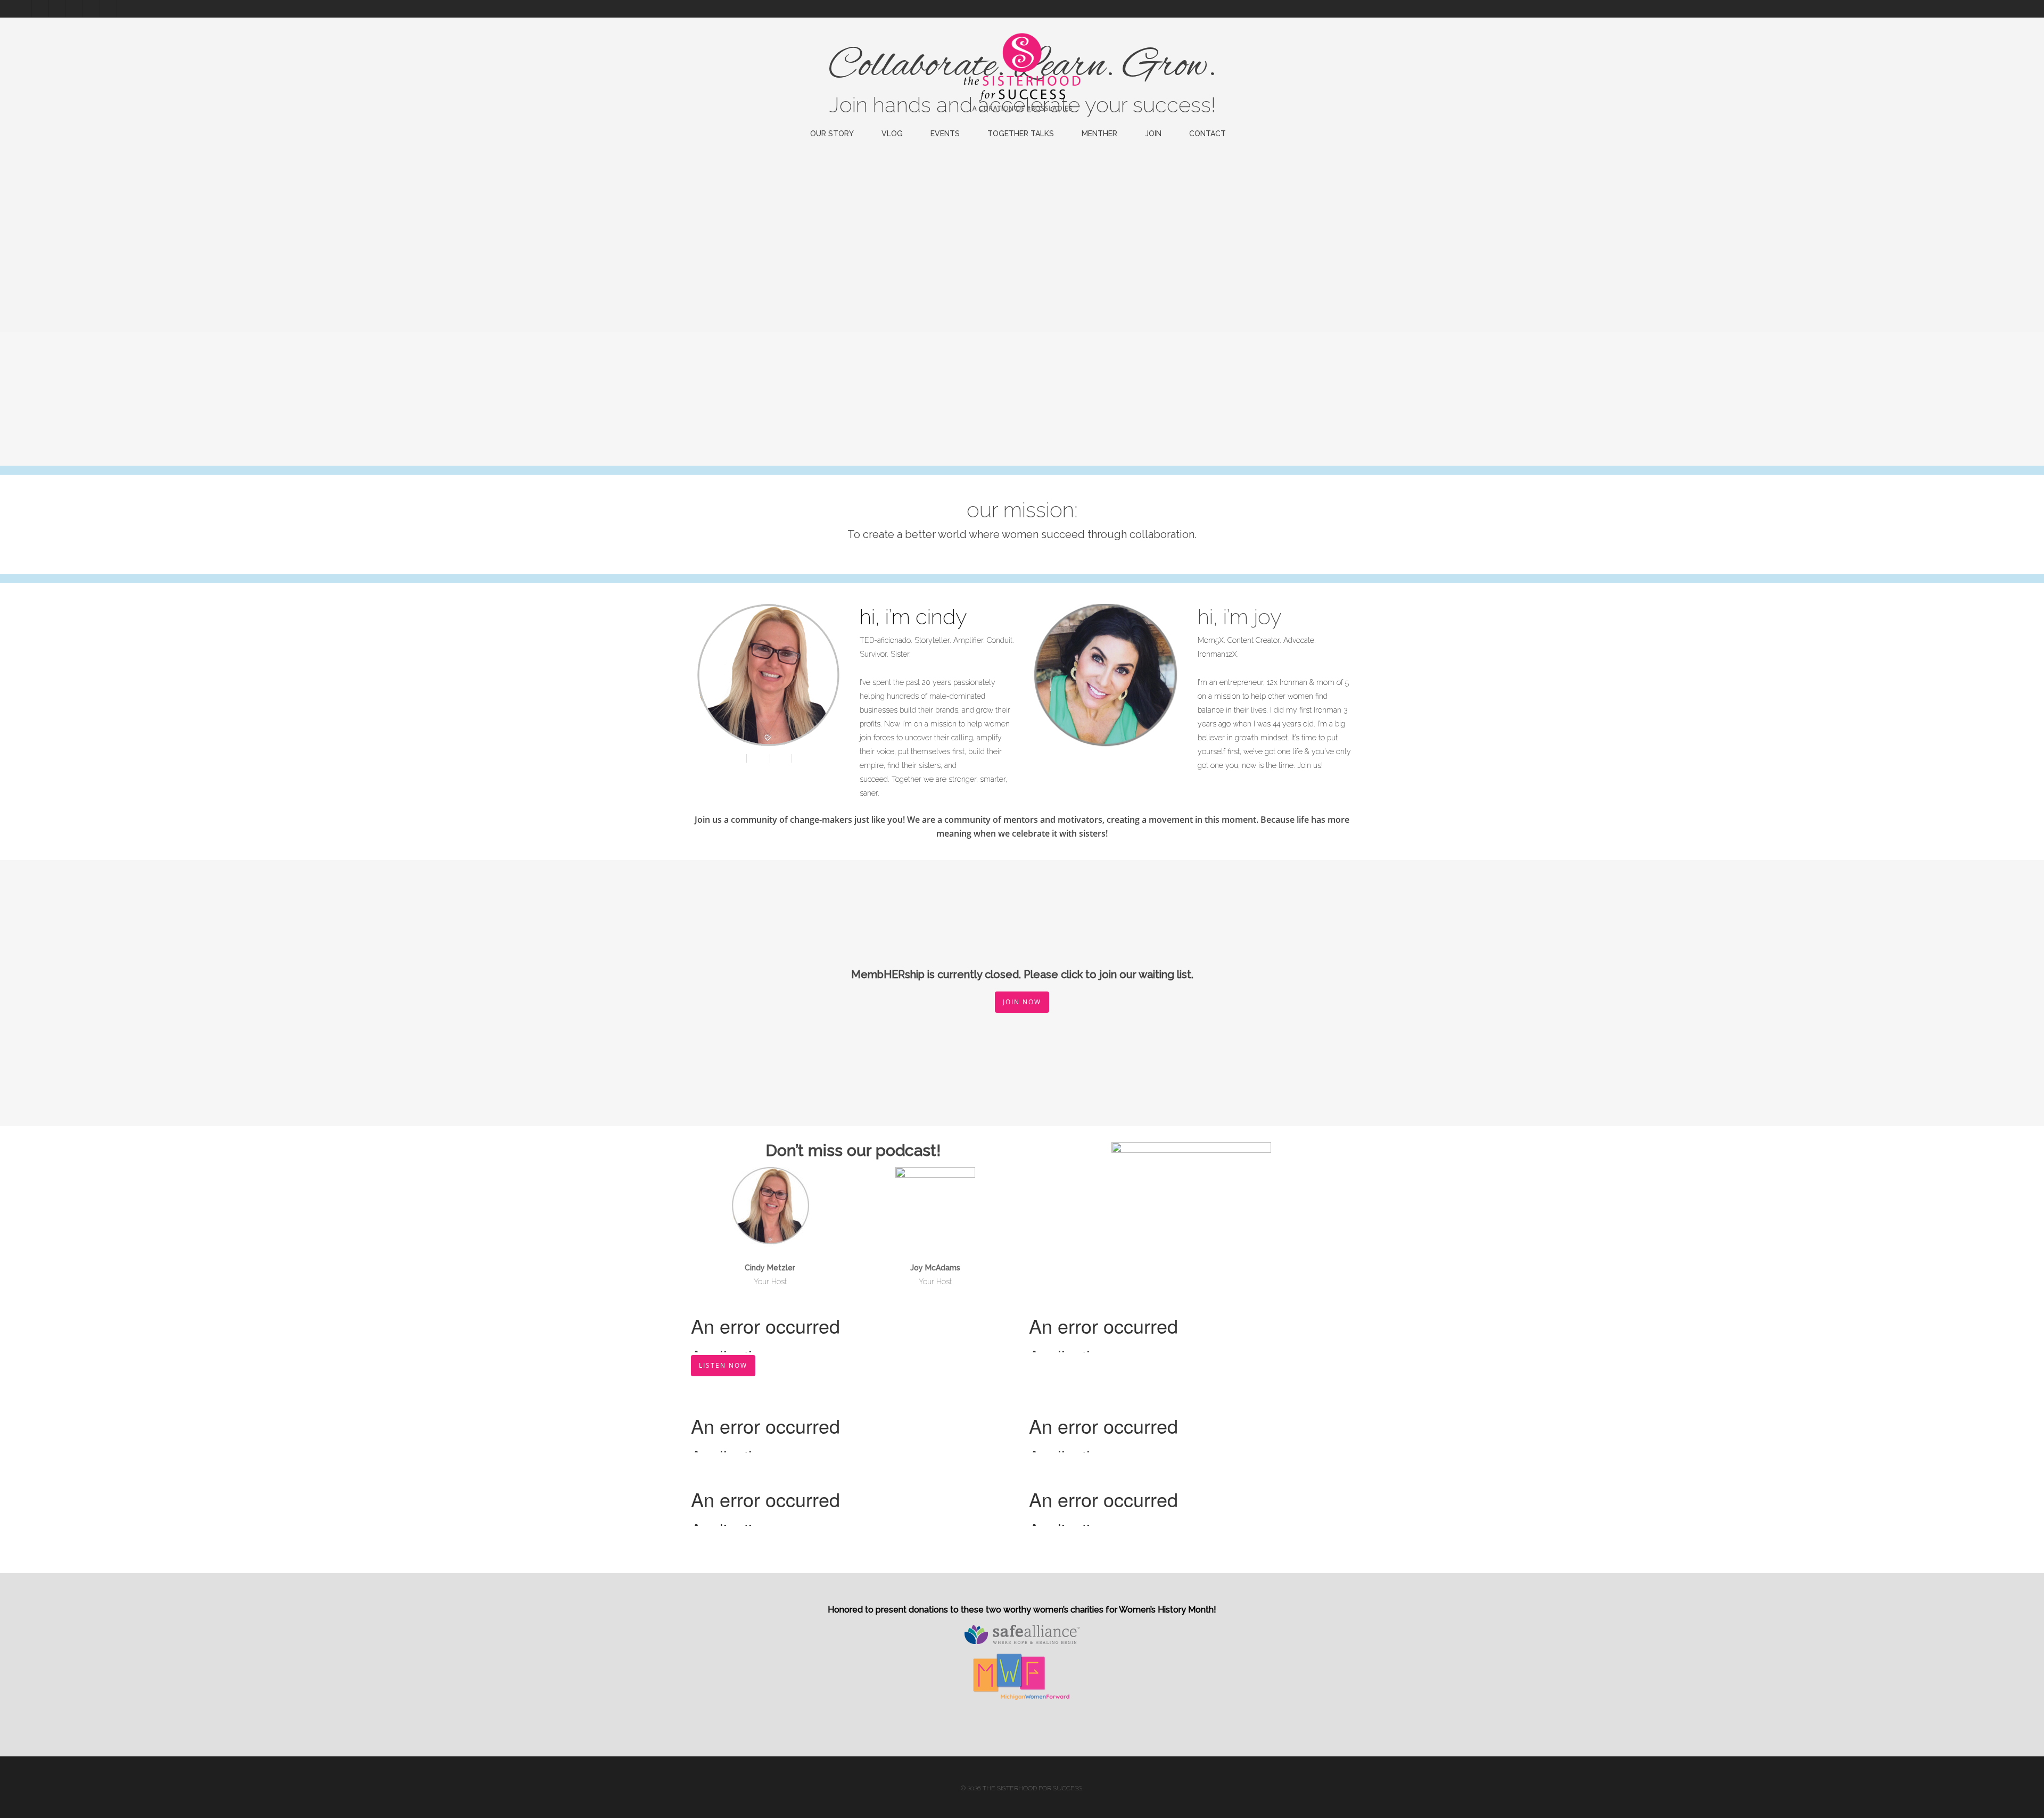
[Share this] (736, 758)
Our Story (832, 134)
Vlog (892, 134)
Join (1153, 134)
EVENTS (945, 134)
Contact (1208, 134)
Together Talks (1021, 134)
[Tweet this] (759, 758)
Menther (1099, 134)
